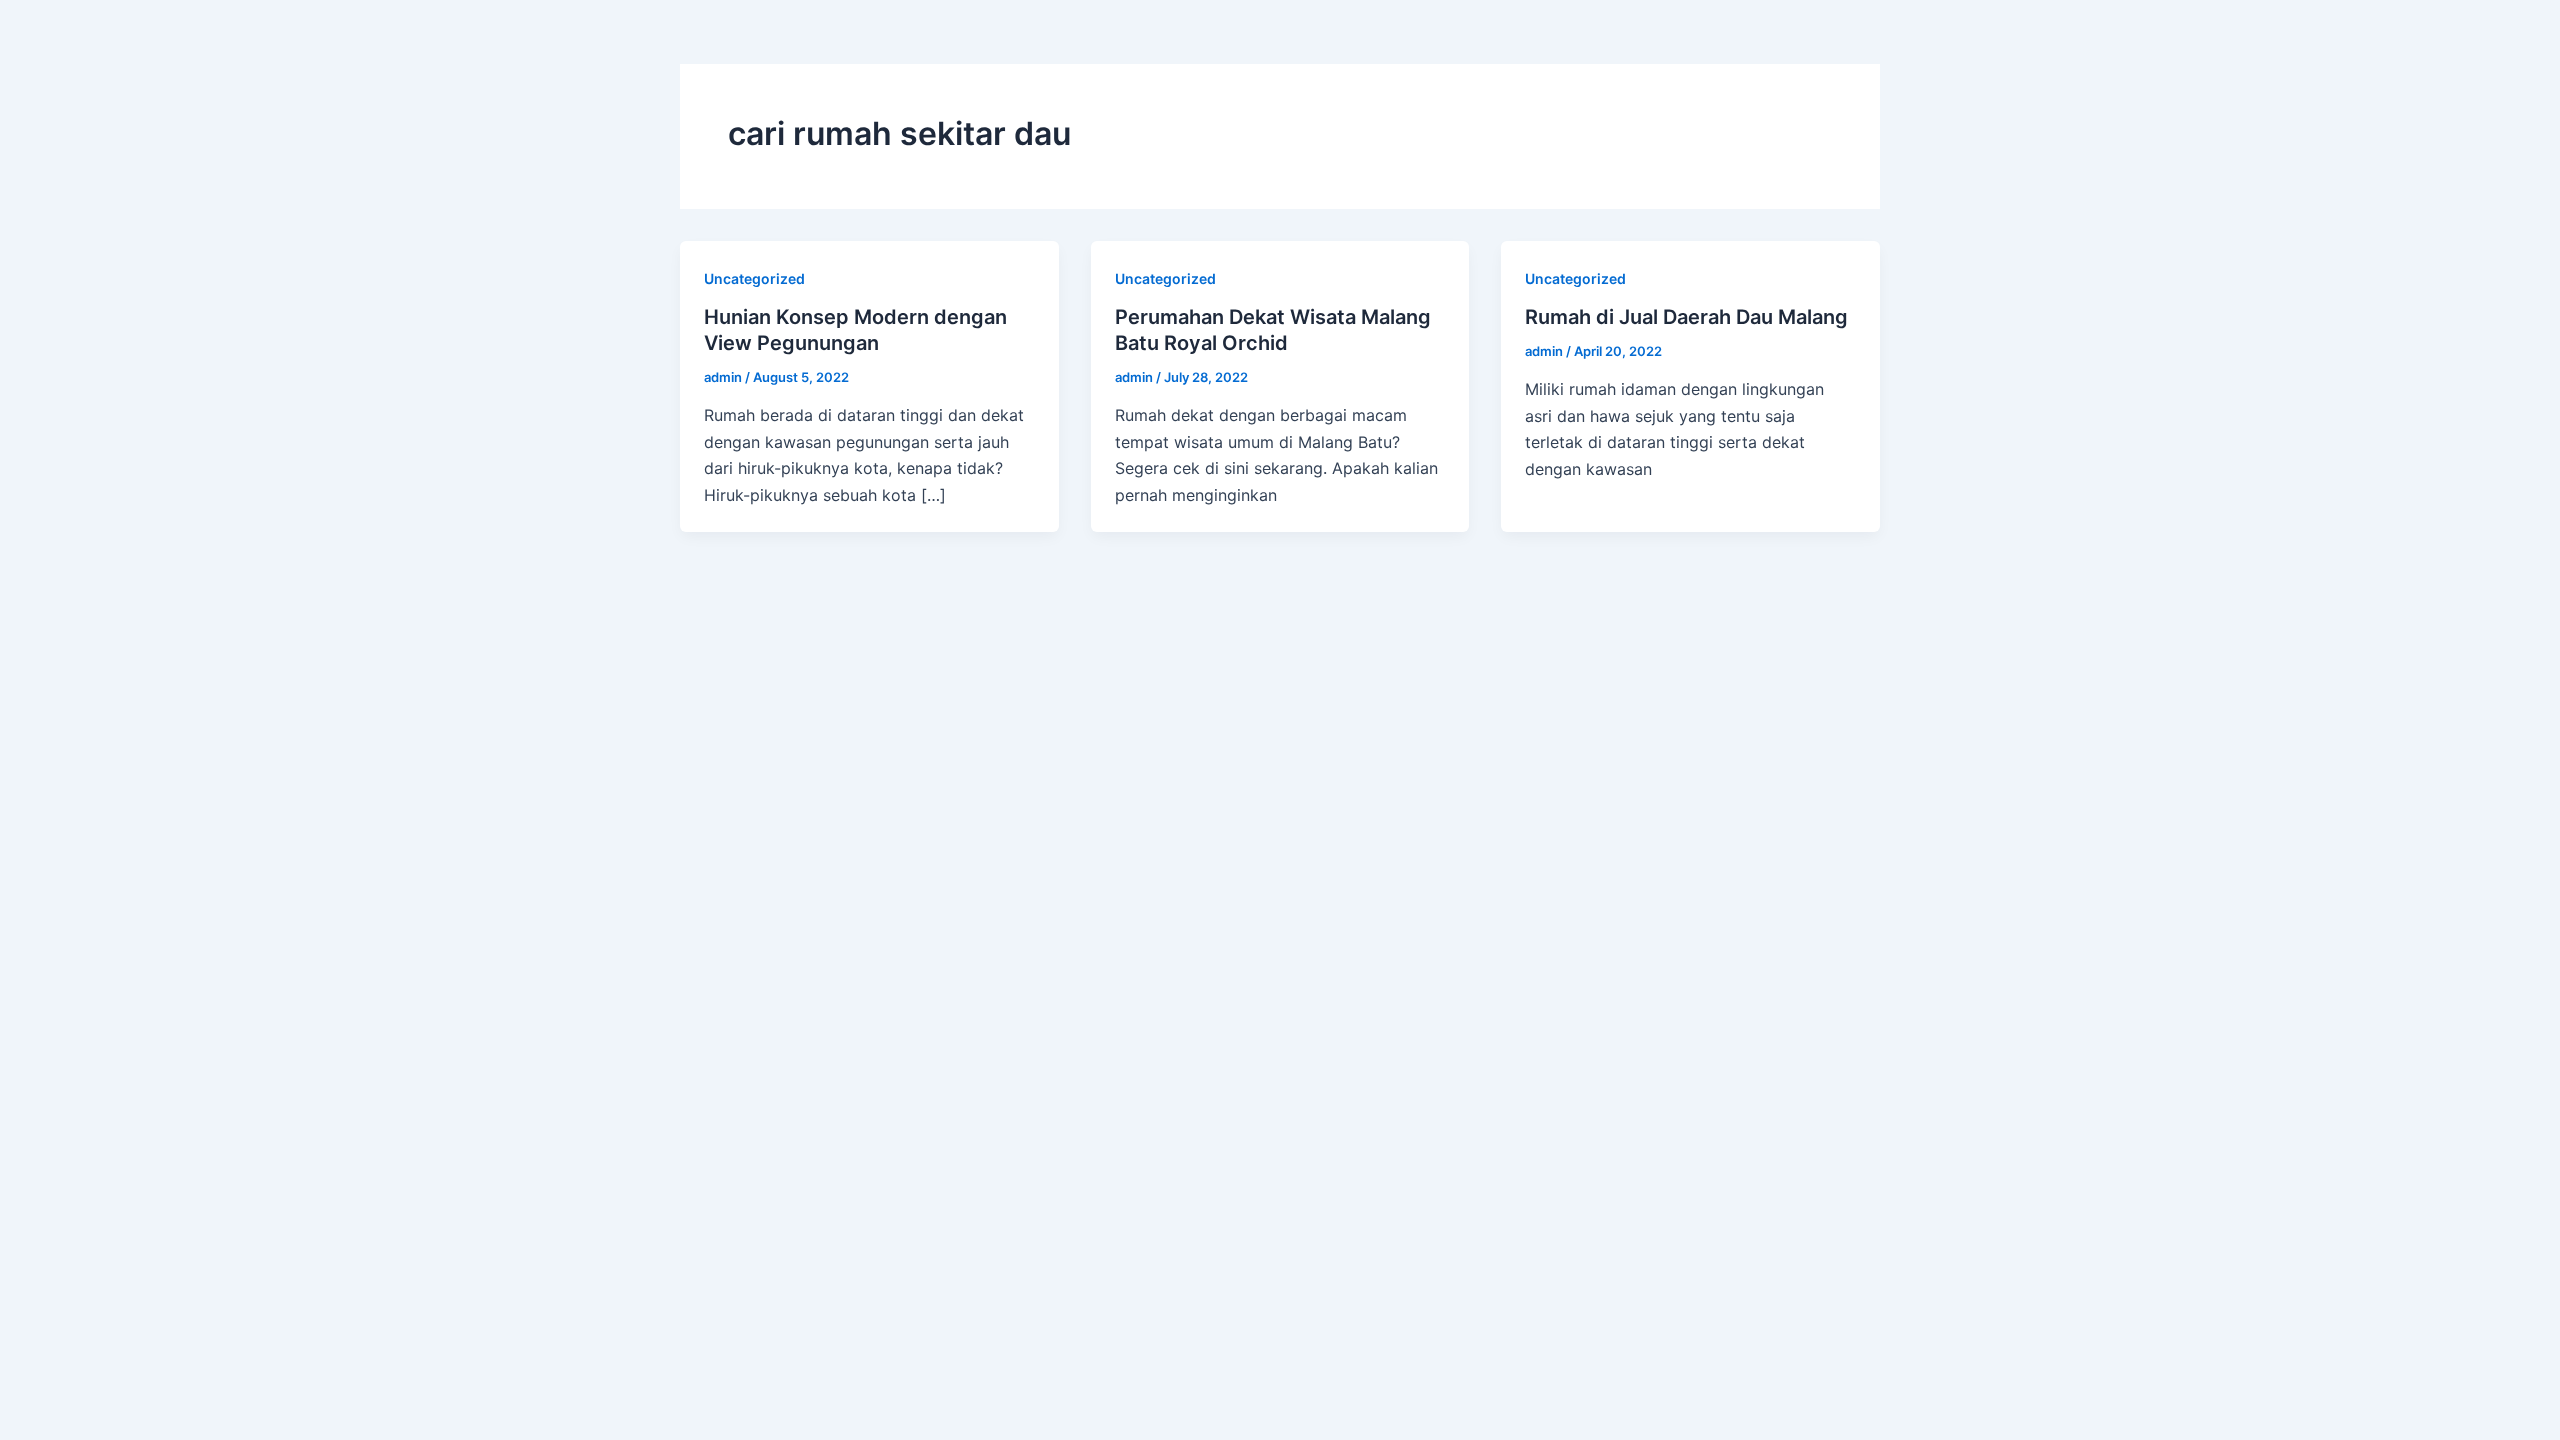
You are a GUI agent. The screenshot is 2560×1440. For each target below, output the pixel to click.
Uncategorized (754, 278)
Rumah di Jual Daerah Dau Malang (1689, 317)
